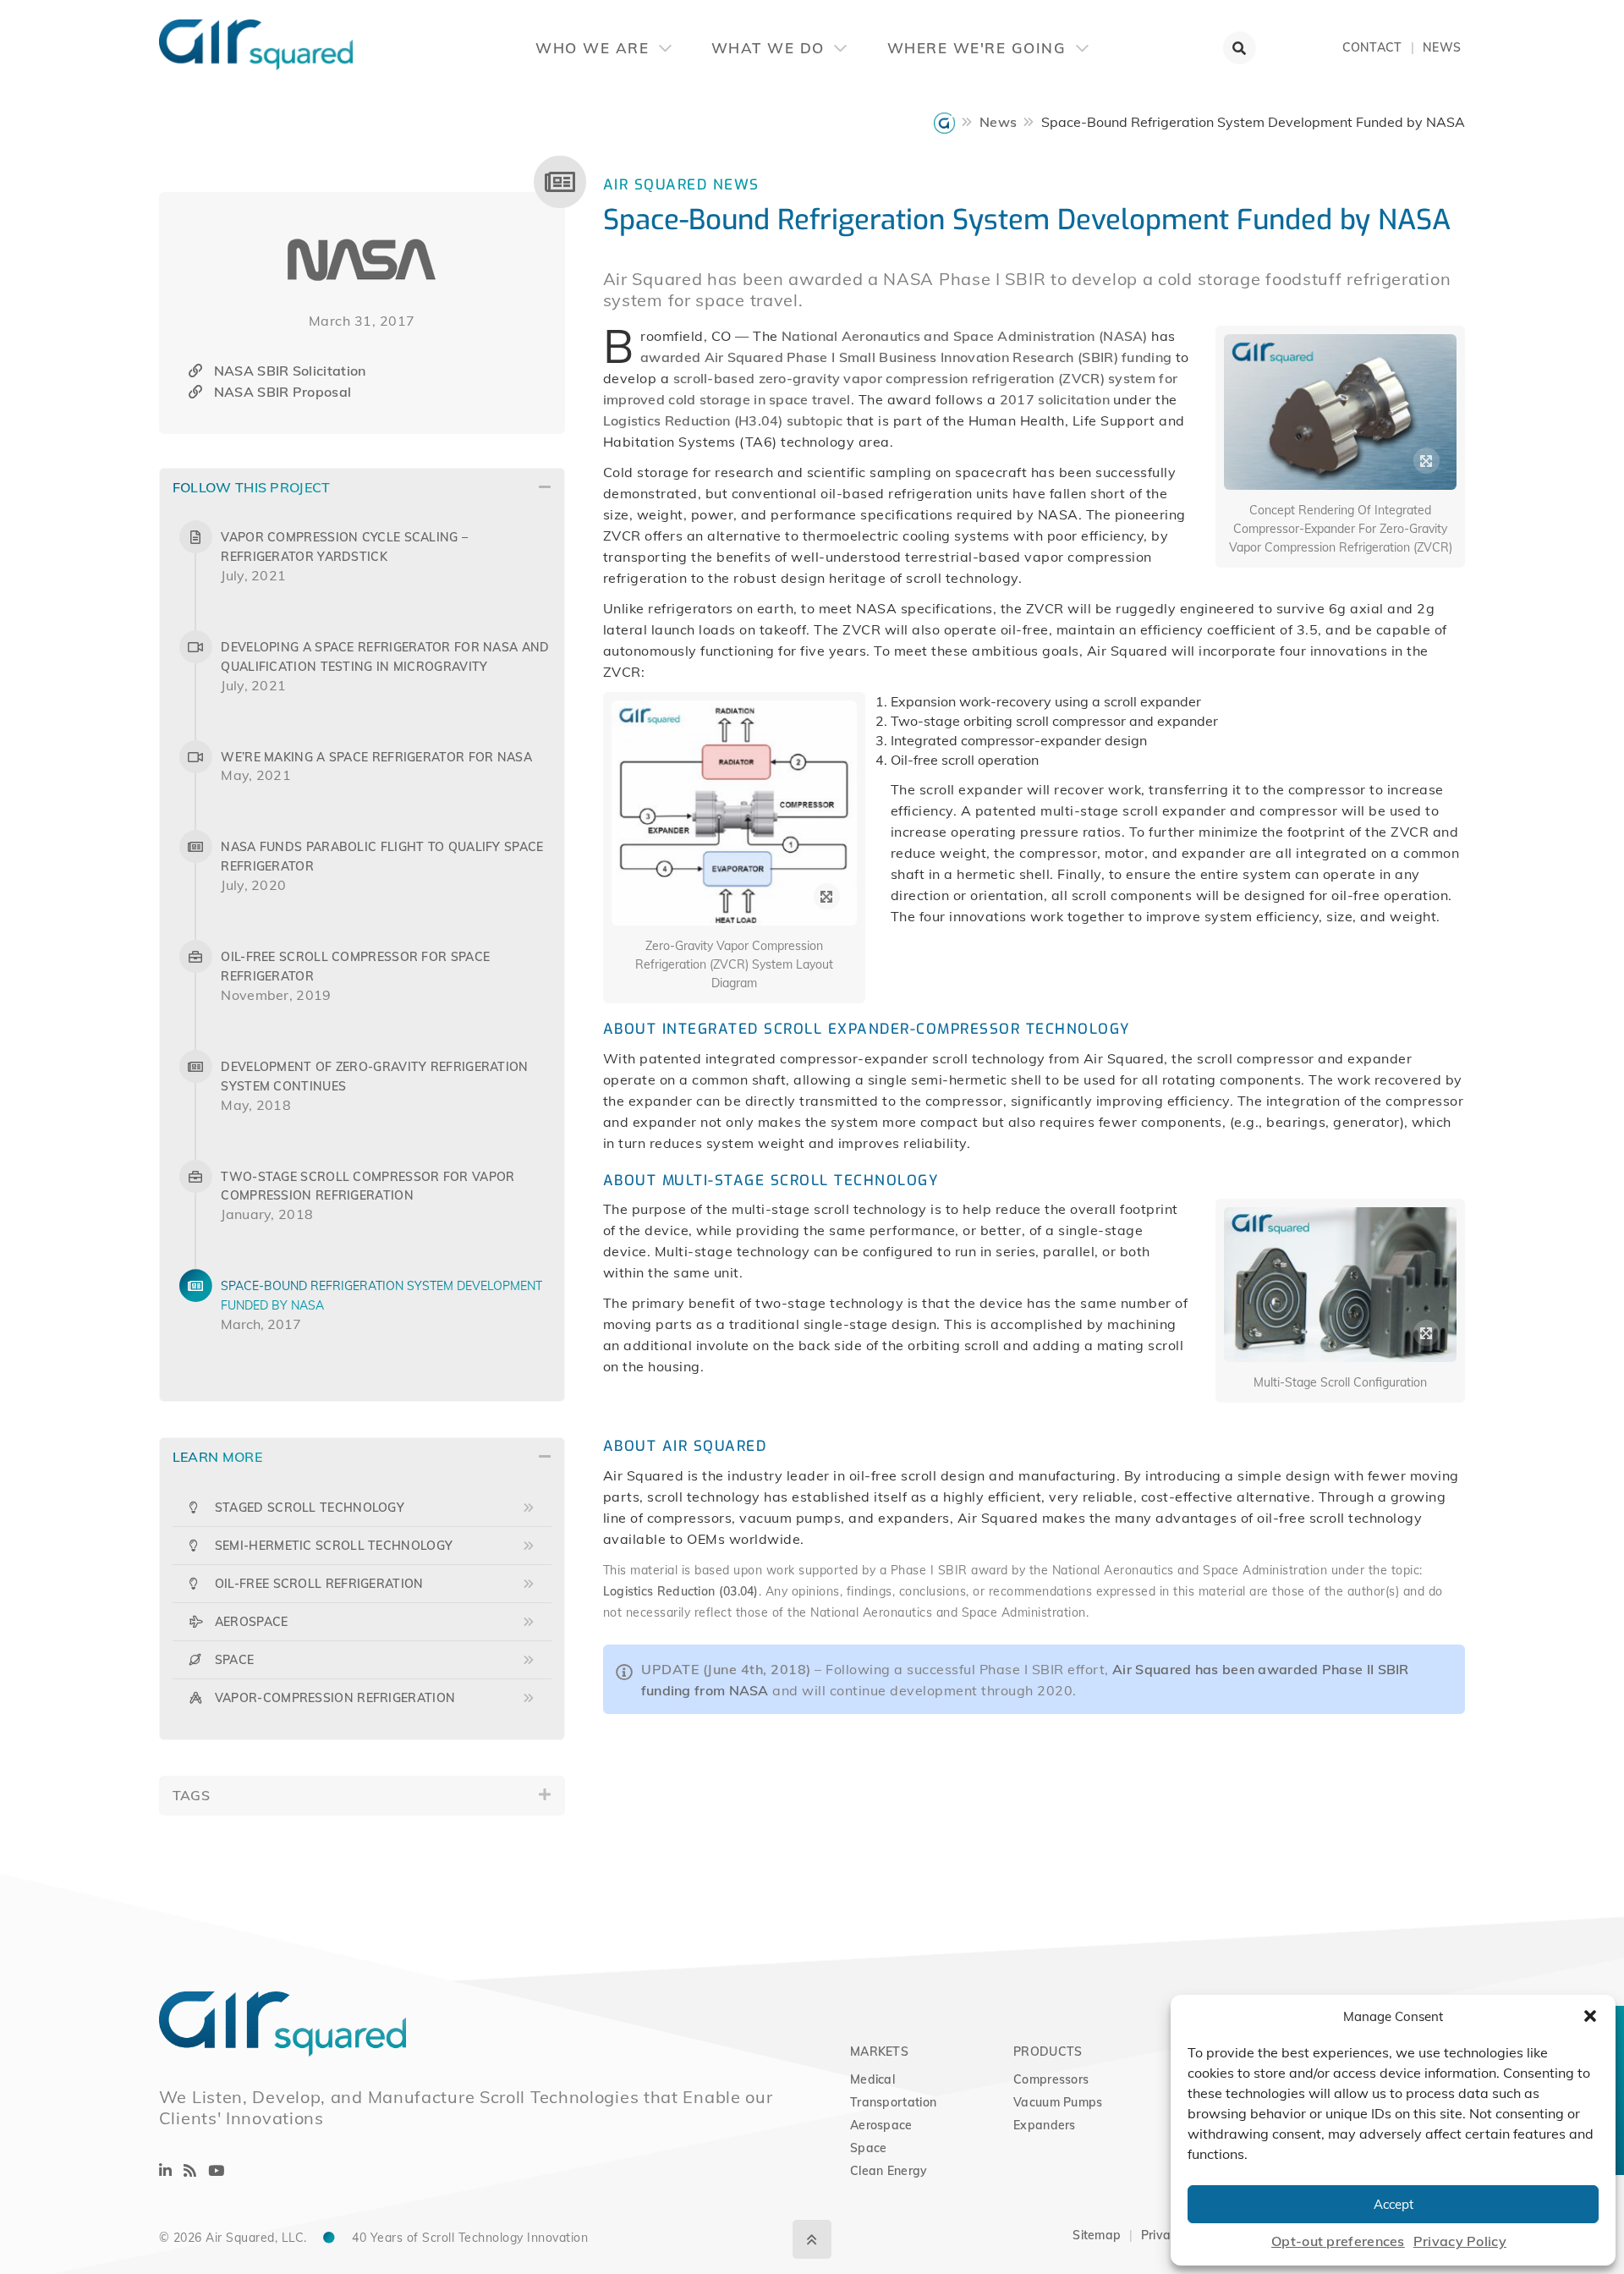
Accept (1394, 2204)
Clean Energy (889, 2171)
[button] (1590, 2016)
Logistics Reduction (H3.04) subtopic (723, 420)
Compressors (1051, 2079)
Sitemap (1097, 2235)
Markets (879, 2052)
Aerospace (881, 2125)
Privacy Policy (1460, 2241)
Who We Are (595, 48)
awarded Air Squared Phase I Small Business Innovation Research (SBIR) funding (906, 357)
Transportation (893, 2102)
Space (869, 2148)
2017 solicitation (1055, 399)
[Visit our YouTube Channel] (216, 2170)
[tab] (362, 488)
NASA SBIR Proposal (283, 392)
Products (1048, 2052)
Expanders (1045, 2125)
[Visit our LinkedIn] (165, 2170)
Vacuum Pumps (1058, 2102)
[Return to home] (159, 34)
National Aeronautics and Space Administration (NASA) (965, 336)
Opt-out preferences (1338, 2241)
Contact (1372, 47)
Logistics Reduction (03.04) (681, 1591)
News (1442, 47)
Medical (872, 2079)
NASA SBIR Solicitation (290, 371)
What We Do (771, 48)
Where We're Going (979, 48)
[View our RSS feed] (190, 2170)
